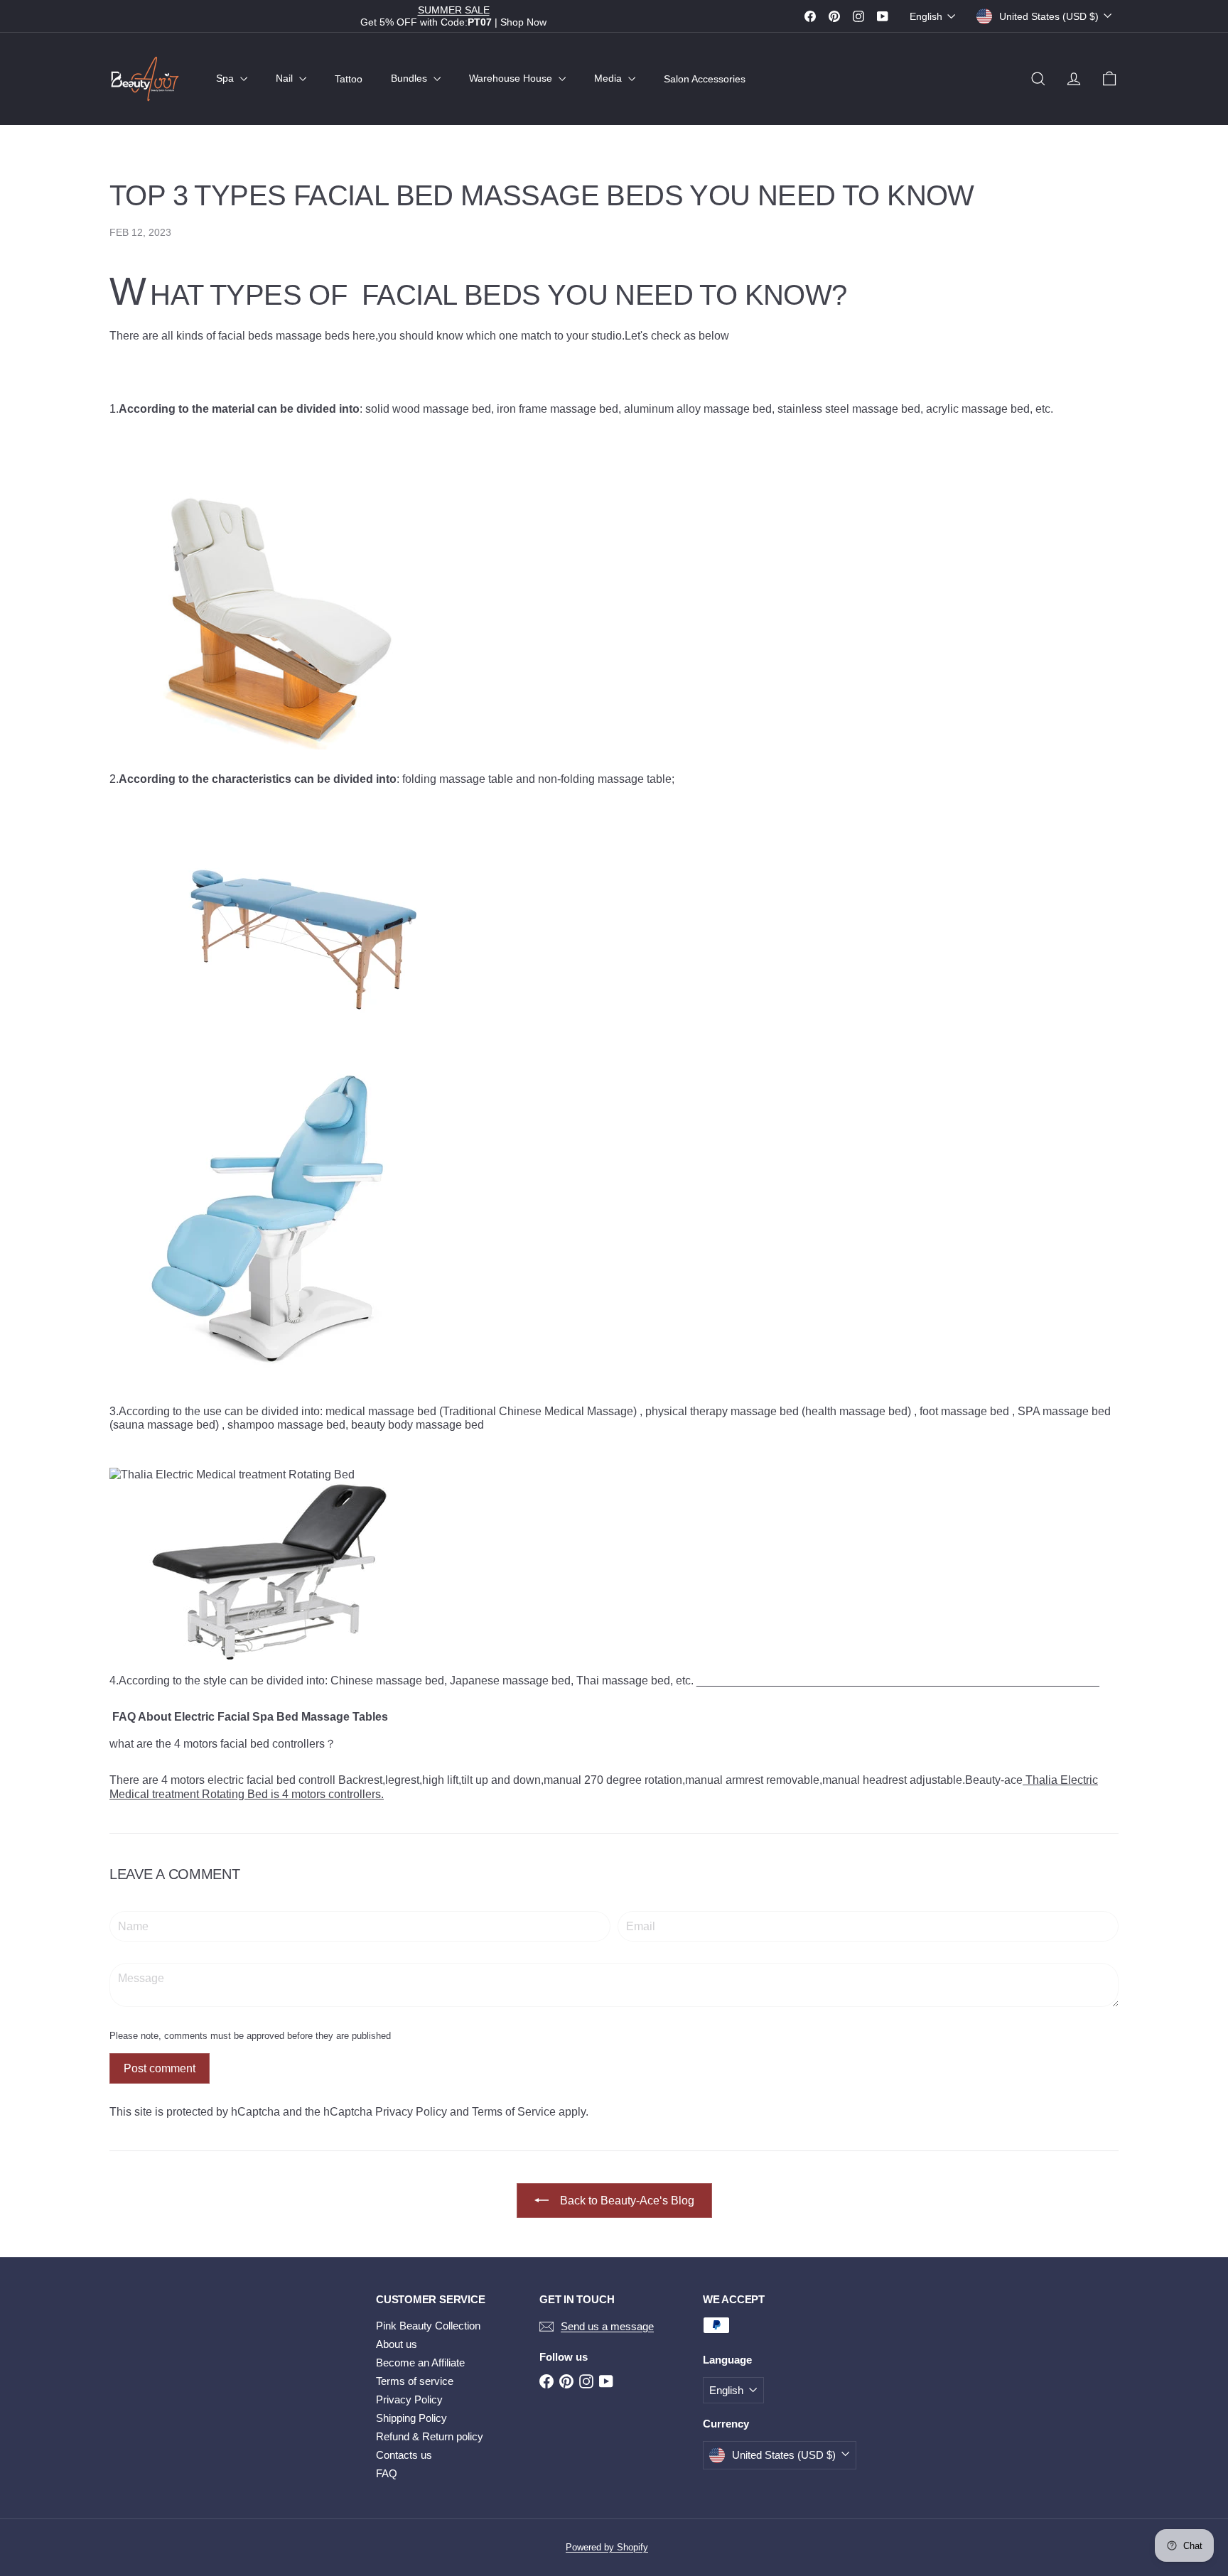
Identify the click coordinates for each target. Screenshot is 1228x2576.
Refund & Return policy (430, 2436)
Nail (286, 78)
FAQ (387, 2473)
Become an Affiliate (420, 2363)
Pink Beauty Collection (428, 2326)
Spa (226, 78)
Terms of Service (514, 2112)
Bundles (410, 78)
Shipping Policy (411, 2418)
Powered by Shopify (607, 2547)
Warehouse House (512, 78)
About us (397, 2344)
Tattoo (349, 78)
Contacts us (404, 2455)
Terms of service (415, 2381)
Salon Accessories (705, 78)
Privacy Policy (411, 2112)
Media (609, 78)
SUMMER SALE (454, 10)
